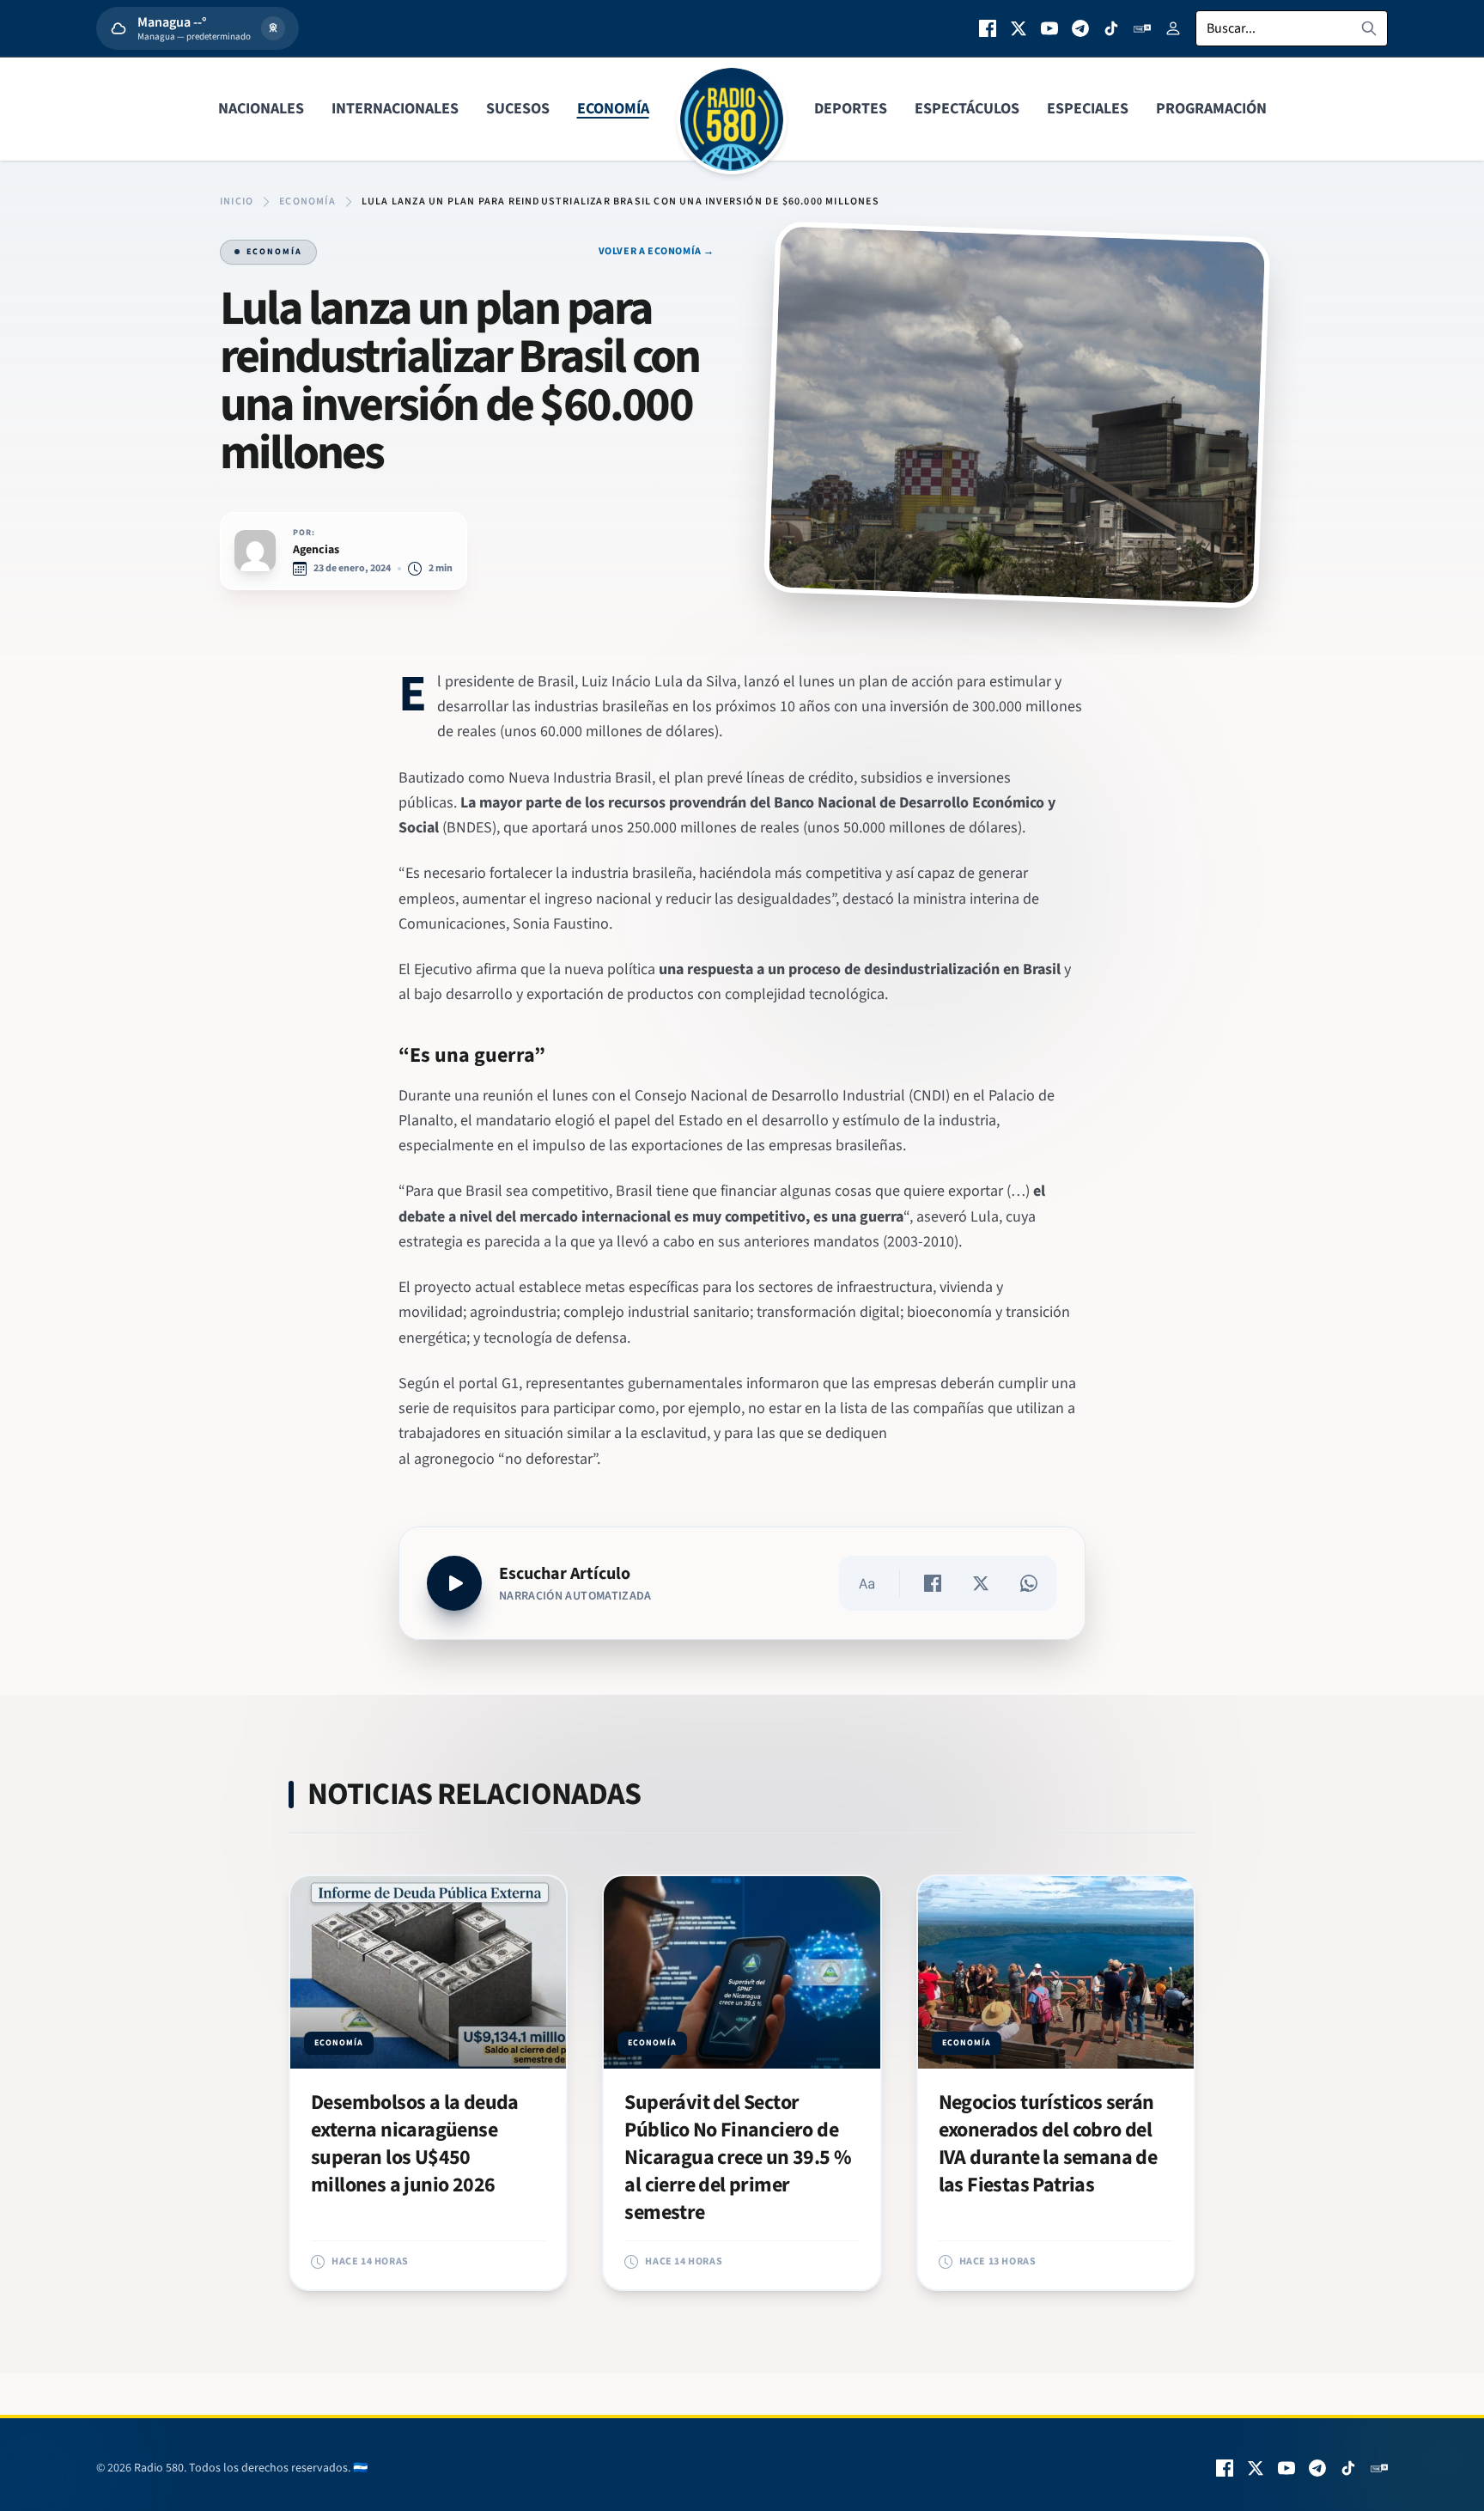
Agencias (316, 550)
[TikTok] (1111, 28)
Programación (1211, 109)
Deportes (851, 109)
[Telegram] (1080, 28)
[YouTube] (1049, 28)
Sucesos (518, 109)
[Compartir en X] (981, 1583)
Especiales (1088, 109)
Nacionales (261, 109)
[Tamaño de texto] (867, 1583)
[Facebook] (988, 28)
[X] (1019, 28)
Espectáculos (967, 109)
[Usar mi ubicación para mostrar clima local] (273, 28)
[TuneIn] (1142, 28)
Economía (613, 109)
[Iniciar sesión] (1173, 28)
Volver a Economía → (657, 252)
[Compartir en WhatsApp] (1029, 1583)
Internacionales (395, 109)
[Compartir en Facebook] (933, 1583)
